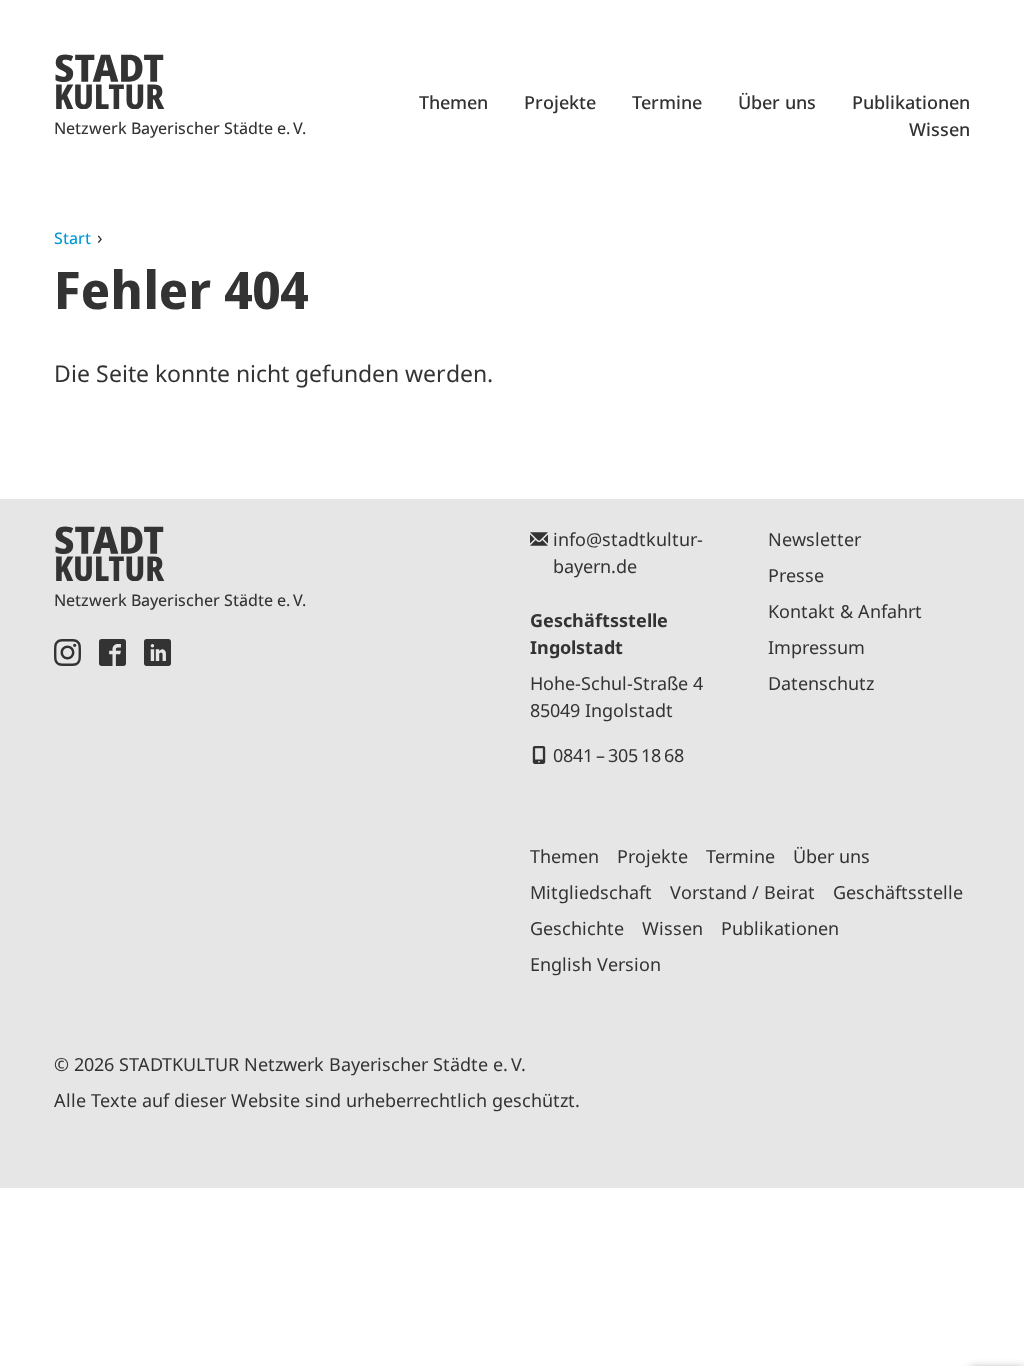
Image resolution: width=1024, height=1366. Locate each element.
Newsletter (814, 539)
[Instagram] (67, 822)
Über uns (777, 102)
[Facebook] (112, 822)
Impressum (816, 647)
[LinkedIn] (157, 822)
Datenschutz (821, 683)
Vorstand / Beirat (742, 892)
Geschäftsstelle (898, 892)
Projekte (560, 102)
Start (72, 238)
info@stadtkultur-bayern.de (628, 552)
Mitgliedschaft (591, 892)
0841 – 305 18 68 (618, 755)
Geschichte (577, 928)
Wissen (939, 129)
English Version (595, 964)
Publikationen (911, 102)
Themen (453, 102)
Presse (796, 575)
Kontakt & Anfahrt (845, 611)
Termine (667, 102)
